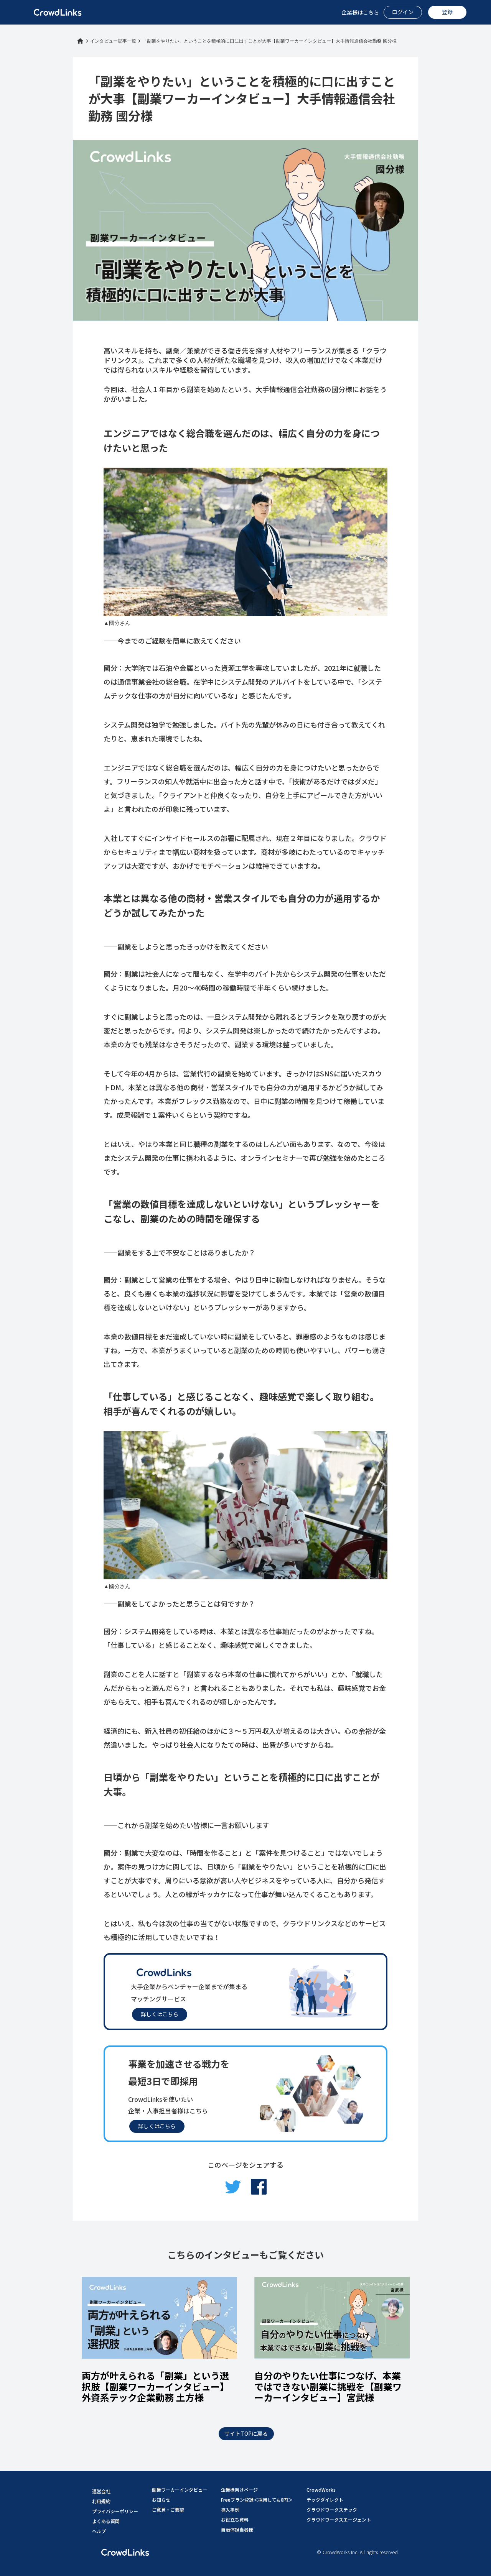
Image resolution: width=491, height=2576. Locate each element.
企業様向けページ (239, 2490)
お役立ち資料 (235, 2519)
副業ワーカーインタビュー (180, 2490)
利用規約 (101, 2501)
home (80, 41)
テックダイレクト (325, 2500)
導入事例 (230, 2509)
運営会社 (101, 2491)
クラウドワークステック (332, 2509)
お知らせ (161, 2500)
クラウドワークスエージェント (339, 2519)
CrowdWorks (321, 2490)
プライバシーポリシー (115, 2511)
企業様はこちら (360, 12)
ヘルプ (99, 2531)
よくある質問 (106, 2521)
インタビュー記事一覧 (113, 41)
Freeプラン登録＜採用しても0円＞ (257, 2500)
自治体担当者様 (237, 2529)
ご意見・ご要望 (168, 2509)
